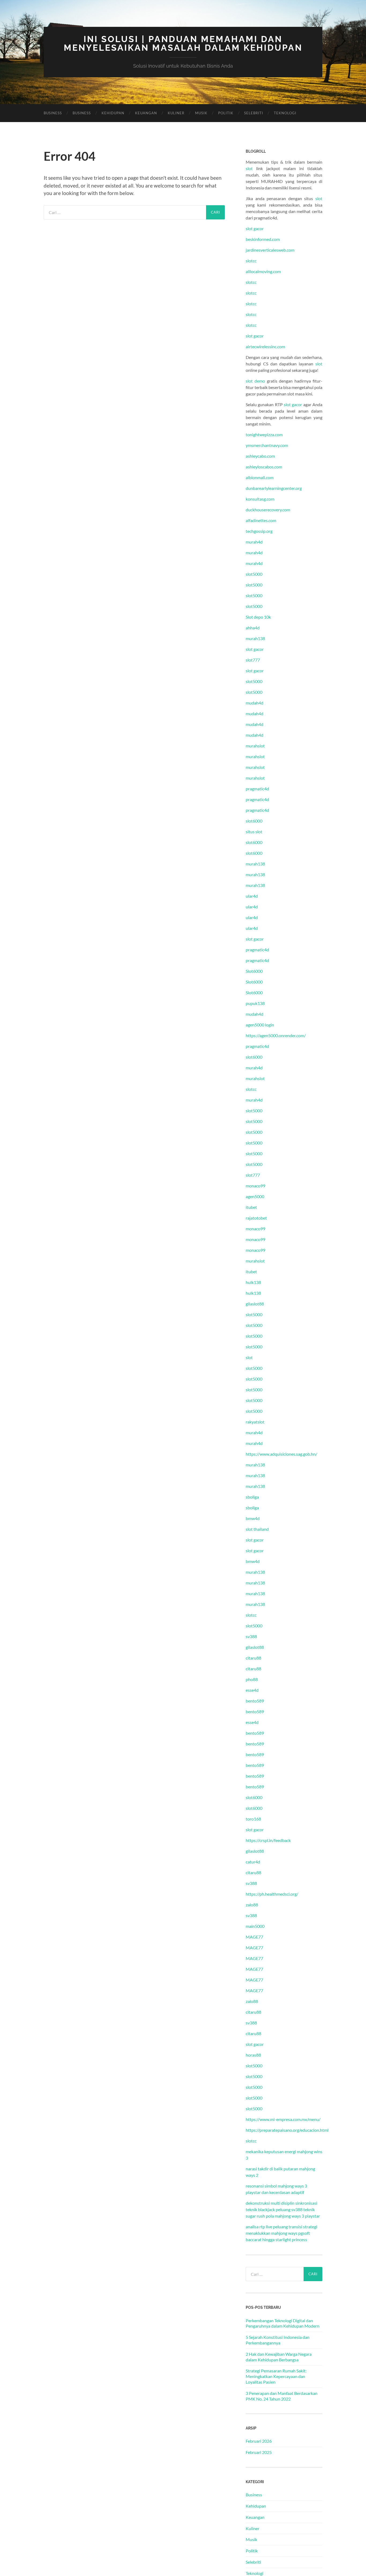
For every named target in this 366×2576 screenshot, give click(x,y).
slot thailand (257, 1529)
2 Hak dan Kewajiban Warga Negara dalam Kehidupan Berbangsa (279, 2357)
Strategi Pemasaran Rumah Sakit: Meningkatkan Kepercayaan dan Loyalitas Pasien (276, 2376)
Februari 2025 (259, 2452)
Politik (226, 113)
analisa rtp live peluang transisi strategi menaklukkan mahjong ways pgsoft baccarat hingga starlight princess (281, 2233)
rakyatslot (255, 1422)
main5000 (255, 1926)
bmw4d (253, 1518)
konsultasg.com (260, 499)
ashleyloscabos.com (264, 467)
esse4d (252, 1690)
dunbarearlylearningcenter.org (274, 488)
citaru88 (253, 1658)
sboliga (252, 1497)
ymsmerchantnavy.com (267, 445)
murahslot (255, 746)
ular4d (252, 896)
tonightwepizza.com (264, 434)
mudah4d (255, 703)
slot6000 (254, 821)
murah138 (255, 638)
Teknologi (285, 113)
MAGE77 (254, 1937)
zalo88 (252, 1905)
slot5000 (254, 574)
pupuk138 (255, 1003)
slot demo (255, 381)
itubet (251, 1207)
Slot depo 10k (258, 617)
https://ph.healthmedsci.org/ (272, 1894)
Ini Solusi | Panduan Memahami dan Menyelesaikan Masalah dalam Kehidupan (183, 43)
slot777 (253, 660)
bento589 (255, 1701)
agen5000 (255, 1196)
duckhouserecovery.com (268, 510)
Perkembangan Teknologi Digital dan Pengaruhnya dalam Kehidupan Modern (283, 2323)
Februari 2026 (259, 2441)
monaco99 (255, 1186)
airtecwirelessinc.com (265, 346)
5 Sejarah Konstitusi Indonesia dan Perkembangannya (278, 2340)
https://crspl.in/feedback (268, 1840)
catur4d (253, 1862)
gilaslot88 (255, 1304)
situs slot (254, 832)
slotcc (251, 261)
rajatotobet (256, 1218)
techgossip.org (259, 531)
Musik (201, 113)
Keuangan (146, 113)
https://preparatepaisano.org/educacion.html (287, 2130)
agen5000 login (260, 1025)
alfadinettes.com (261, 520)
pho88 (252, 1679)
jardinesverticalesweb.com (270, 250)
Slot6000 (254, 971)
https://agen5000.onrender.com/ (276, 1035)
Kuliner (176, 113)
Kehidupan (113, 113)
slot (249, 168)
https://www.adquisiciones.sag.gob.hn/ (281, 1454)
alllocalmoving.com (263, 271)
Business (53, 113)
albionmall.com (260, 477)
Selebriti (254, 113)
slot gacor (255, 228)
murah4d (254, 542)
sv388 (251, 1636)
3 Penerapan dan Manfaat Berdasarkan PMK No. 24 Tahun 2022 (282, 2396)
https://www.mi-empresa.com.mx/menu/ (283, 2119)
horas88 (253, 2055)
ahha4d (253, 628)
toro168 (253, 1819)
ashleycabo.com (260, 456)
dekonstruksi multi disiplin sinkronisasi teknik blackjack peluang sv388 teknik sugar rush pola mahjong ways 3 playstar (283, 2209)
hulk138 (253, 1282)
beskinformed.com (263, 239)
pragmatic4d (257, 789)
